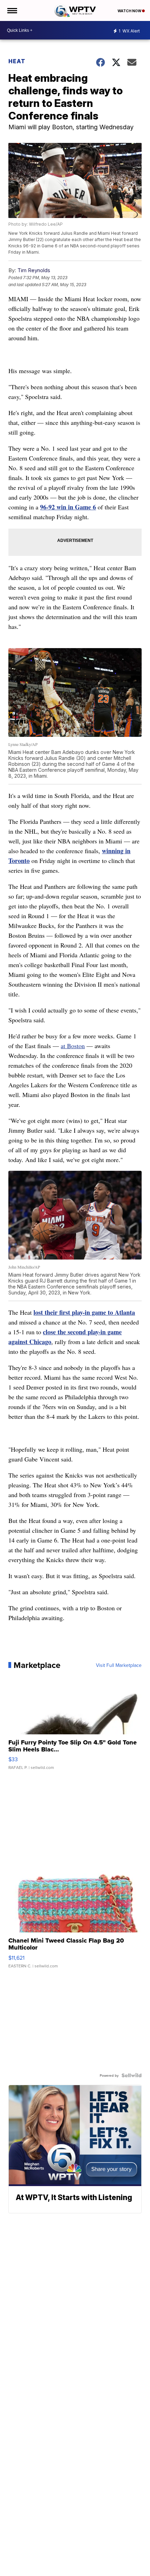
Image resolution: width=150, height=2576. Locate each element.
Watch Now (130, 11)
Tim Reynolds (34, 270)
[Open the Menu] (12, 10)
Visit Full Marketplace (119, 1665)
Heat (17, 61)
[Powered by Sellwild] (132, 2075)
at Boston (73, 1046)
